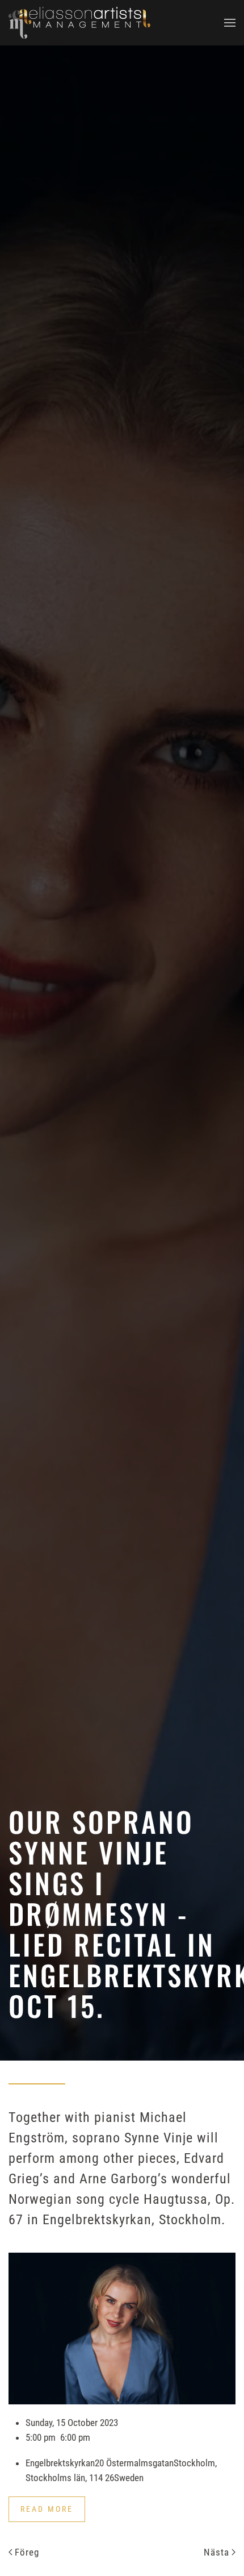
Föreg (27, 2552)
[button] (230, 23)
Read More (47, 2509)
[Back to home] (79, 23)
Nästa (216, 2552)
